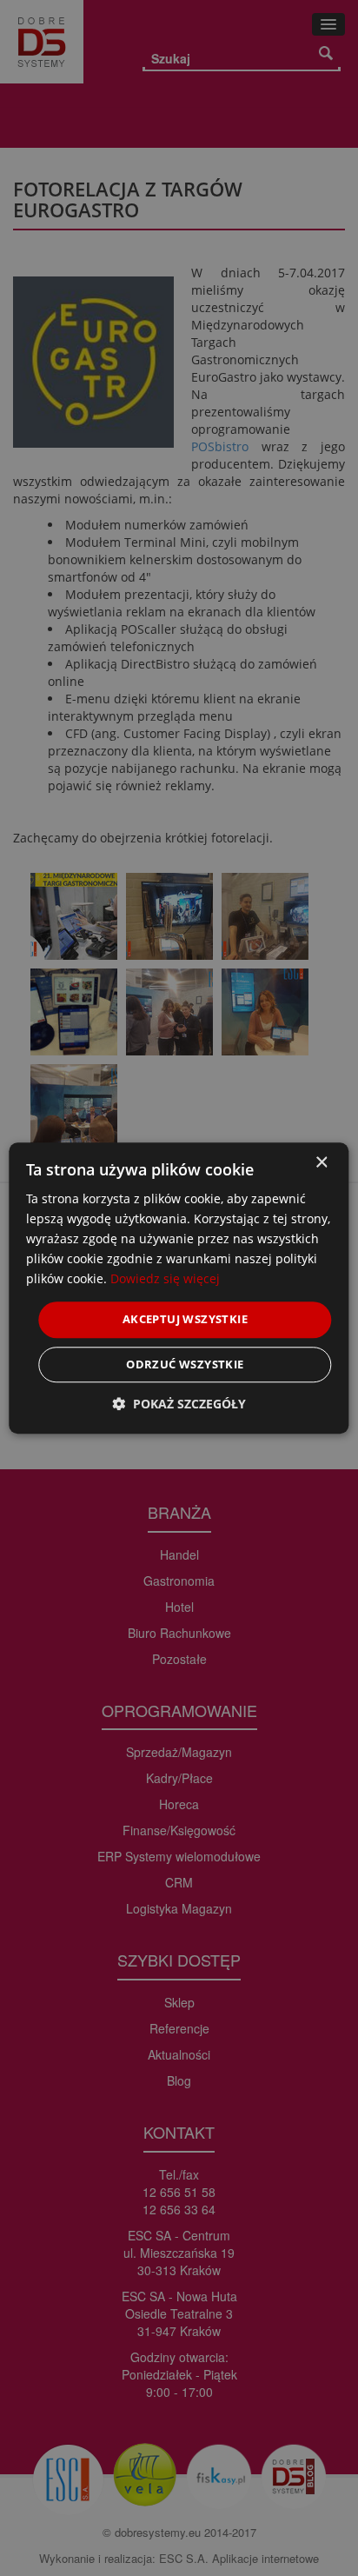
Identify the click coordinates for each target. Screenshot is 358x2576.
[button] (179, 1404)
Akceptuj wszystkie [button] (185, 1320)
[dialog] (179, 1288)
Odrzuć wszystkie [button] (185, 1364)
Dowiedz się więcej (165, 1279)
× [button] (321, 1163)
